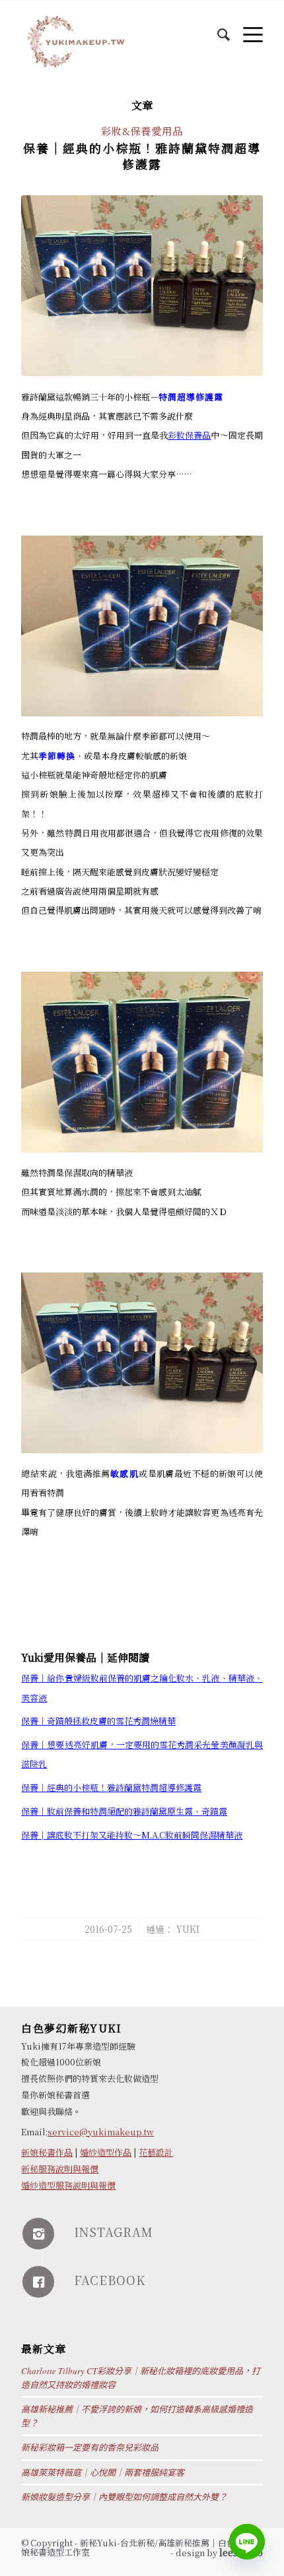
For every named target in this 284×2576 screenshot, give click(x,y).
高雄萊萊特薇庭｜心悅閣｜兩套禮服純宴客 (103, 2472)
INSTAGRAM (114, 2232)
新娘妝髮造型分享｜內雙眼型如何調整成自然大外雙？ (124, 2497)
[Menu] (246, 27)
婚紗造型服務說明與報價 (68, 2185)
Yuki (188, 1929)
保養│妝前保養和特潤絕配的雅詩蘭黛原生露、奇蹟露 (124, 1811)
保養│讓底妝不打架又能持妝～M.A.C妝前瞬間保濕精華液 (132, 1835)
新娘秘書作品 (47, 2152)
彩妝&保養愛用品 (142, 131)
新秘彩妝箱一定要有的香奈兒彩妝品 (90, 2447)
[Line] (247, 2542)
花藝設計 (156, 2152)
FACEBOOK (110, 2280)
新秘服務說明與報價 (60, 2169)
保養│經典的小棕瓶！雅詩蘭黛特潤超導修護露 (142, 155)
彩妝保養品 (189, 435)
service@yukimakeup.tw (101, 2132)
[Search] (217, 27)
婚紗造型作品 (106, 2152)
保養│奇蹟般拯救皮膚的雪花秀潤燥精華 (98, 1721)
